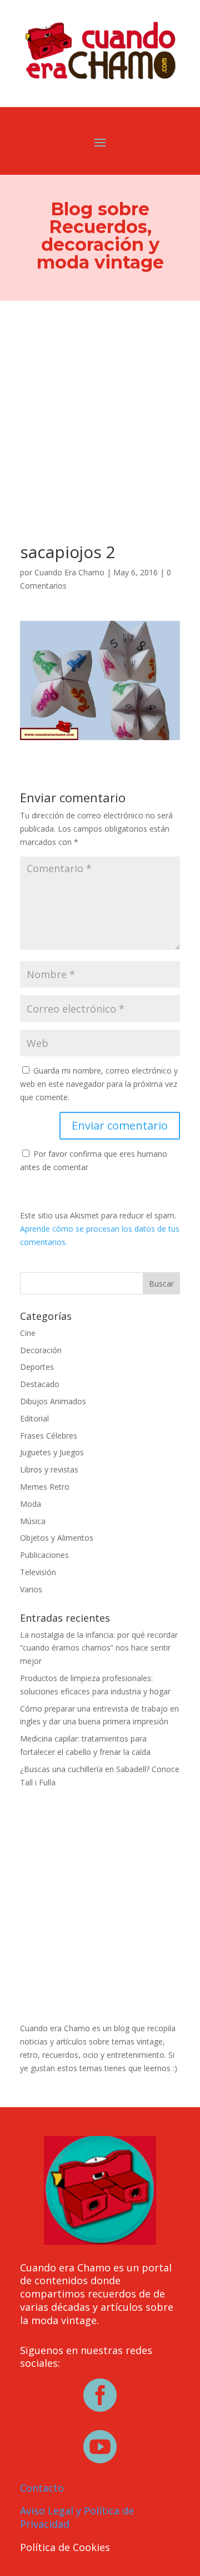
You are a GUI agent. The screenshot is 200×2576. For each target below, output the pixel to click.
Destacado (40, 1384)
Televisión (38, 1572)
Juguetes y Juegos (52, 1452)
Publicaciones (44, 1555)
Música (33, 1521)
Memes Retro (45, 1487)
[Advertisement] (100, 406)
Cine (28, 1333)
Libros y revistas (49, 1469)
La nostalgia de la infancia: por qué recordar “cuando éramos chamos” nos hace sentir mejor (99, 1648)
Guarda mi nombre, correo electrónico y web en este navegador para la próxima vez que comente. (99, 1084)
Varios (31, 1589)
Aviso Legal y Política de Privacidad (77, 2517)
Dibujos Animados (53, 1401)
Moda (31, 1504)
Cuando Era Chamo (69, 572)
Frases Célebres (49, 1436)
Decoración (41, 1350)
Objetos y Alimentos (57, 1538)
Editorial (34, 1418)
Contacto (42, 2488)
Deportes (37, 1367)
